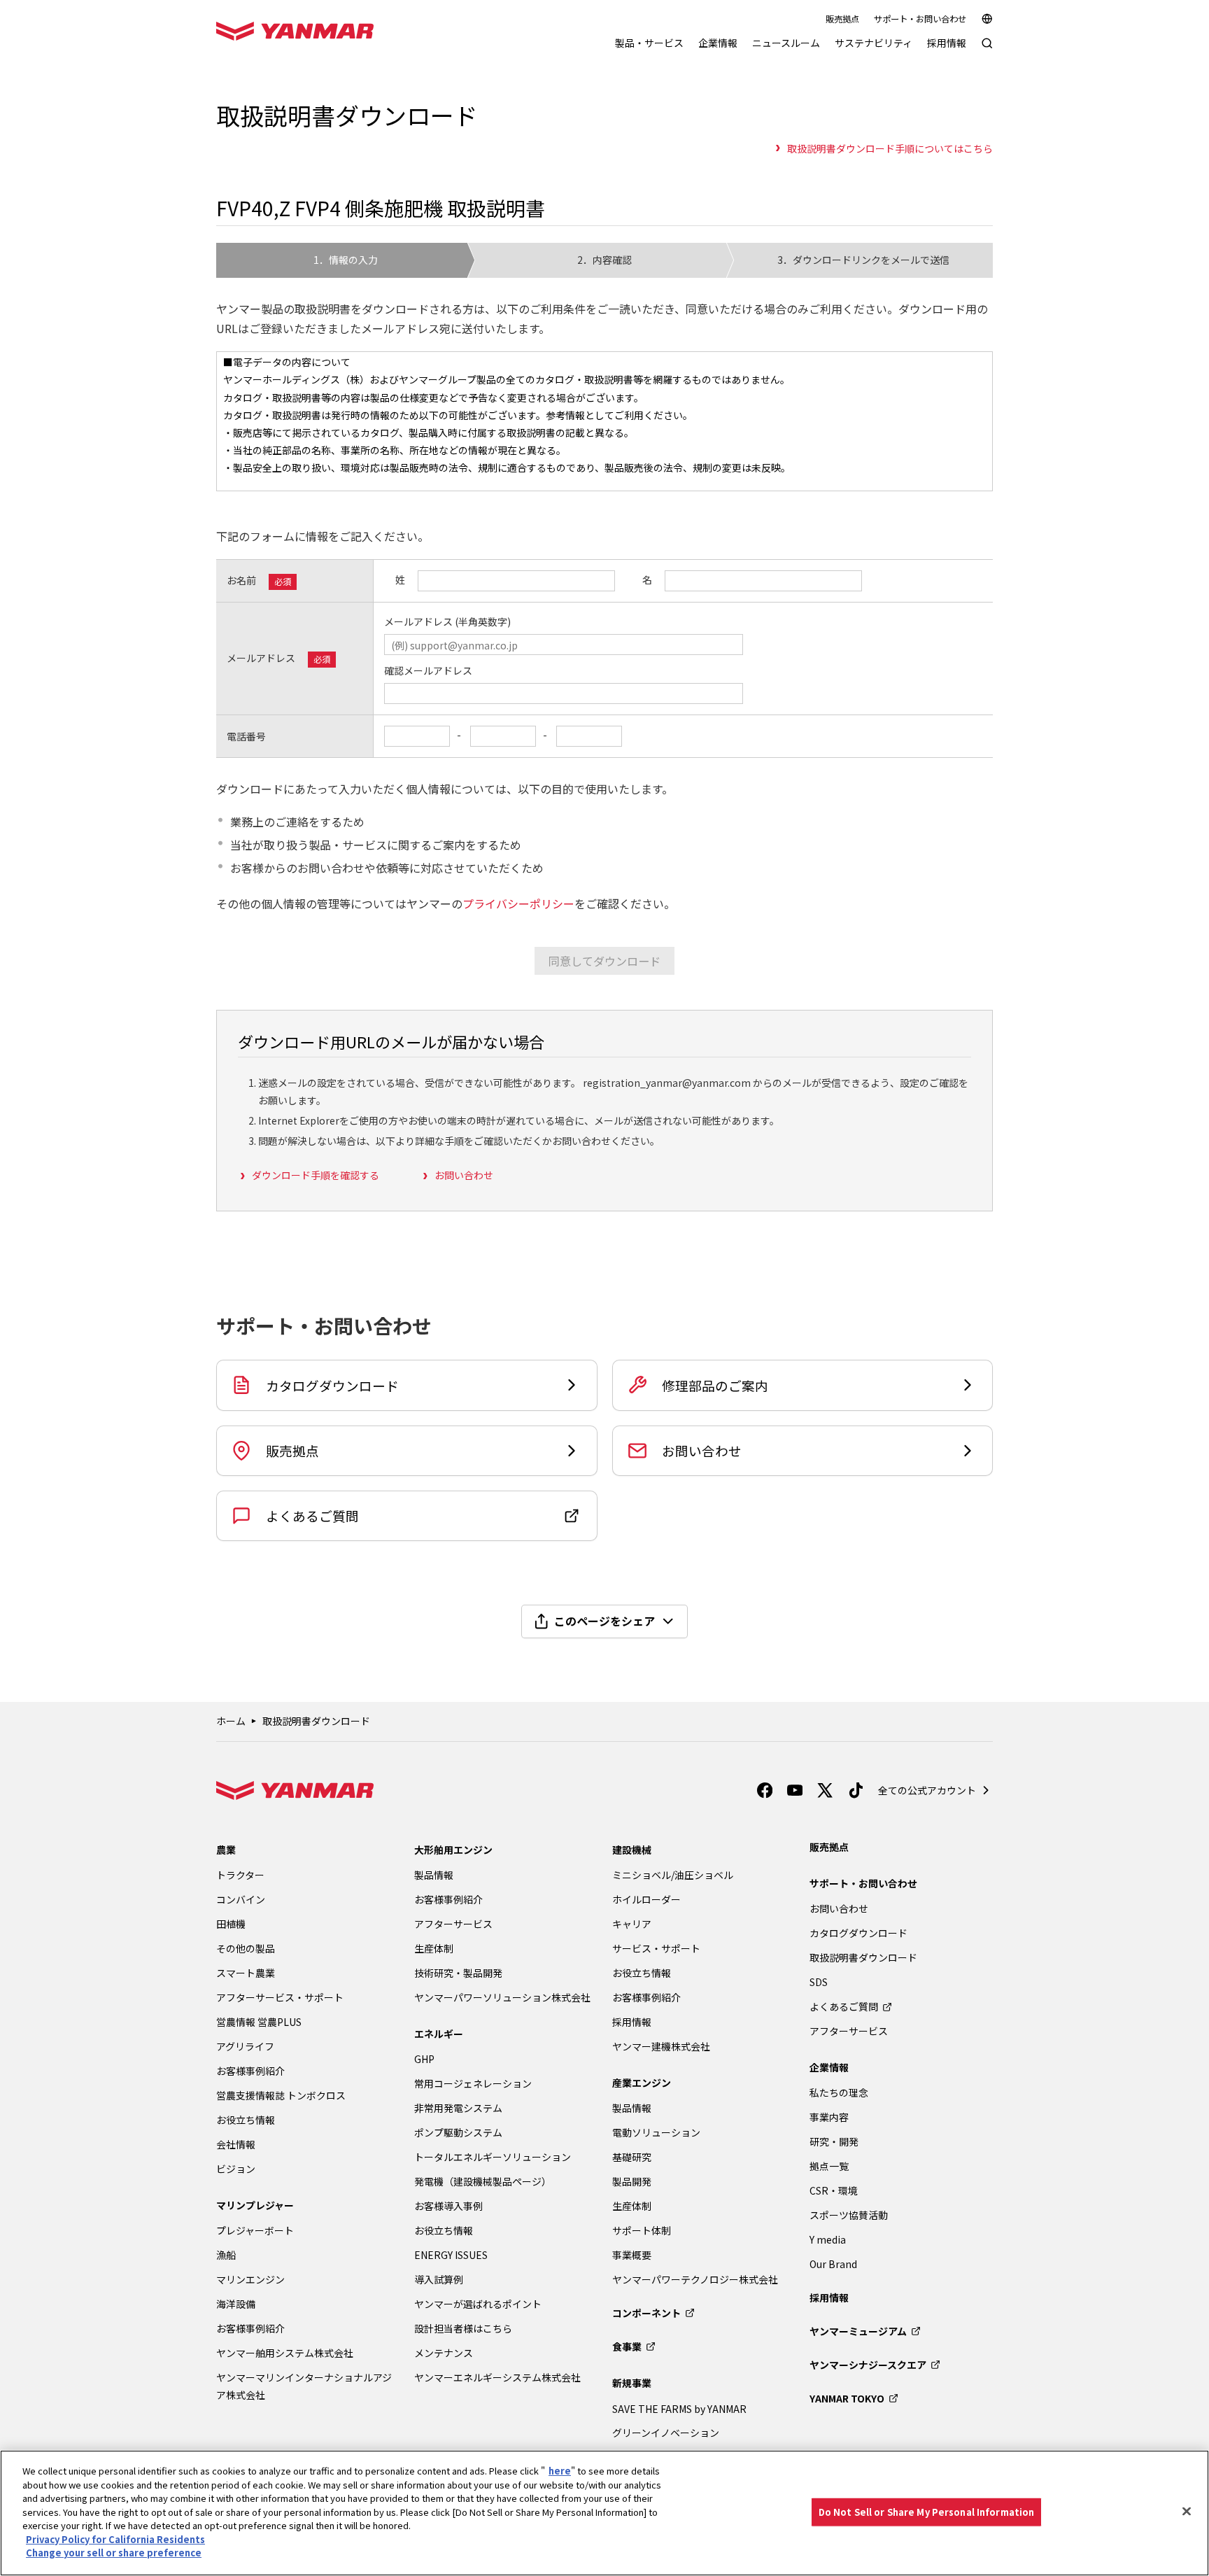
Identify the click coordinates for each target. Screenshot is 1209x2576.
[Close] (1187, 2512)
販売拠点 (842, 19)
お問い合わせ (464, 1175)
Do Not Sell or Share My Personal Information (927, 2512)
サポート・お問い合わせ (920, 19)
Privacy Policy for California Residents (115, 2539)
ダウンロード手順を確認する (316, 1175)
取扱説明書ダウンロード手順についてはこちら (890, 148)
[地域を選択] (987, 19)
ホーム (231, 1721)
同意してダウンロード (604, 961)
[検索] (987, 50)
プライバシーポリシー (518, 903)
